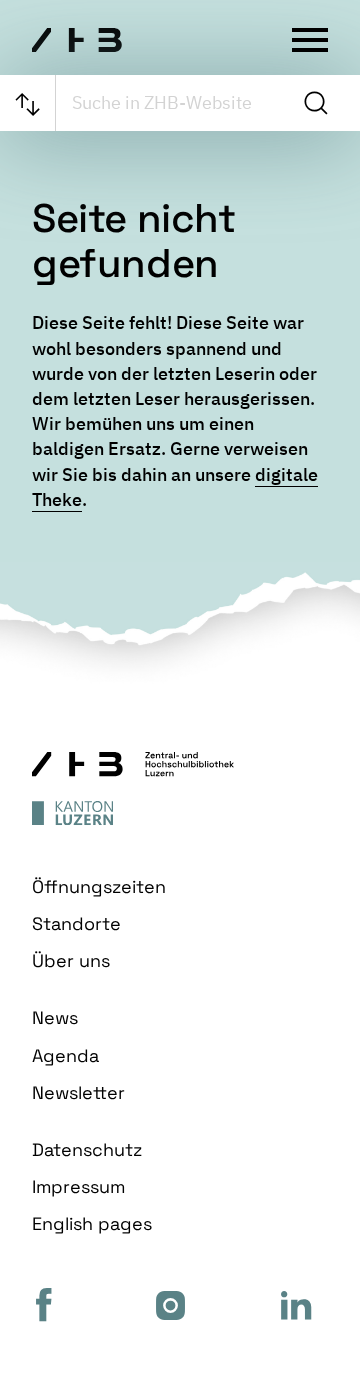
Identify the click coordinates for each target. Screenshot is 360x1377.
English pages (92, 1223)
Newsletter (78, 1092)
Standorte (76, 923)
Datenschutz (87, 1149)
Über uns (71, 960)
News (55, 1017)
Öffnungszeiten (99, 886)
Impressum (78, 1186)
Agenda (65, 1055)
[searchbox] (175, 103)
